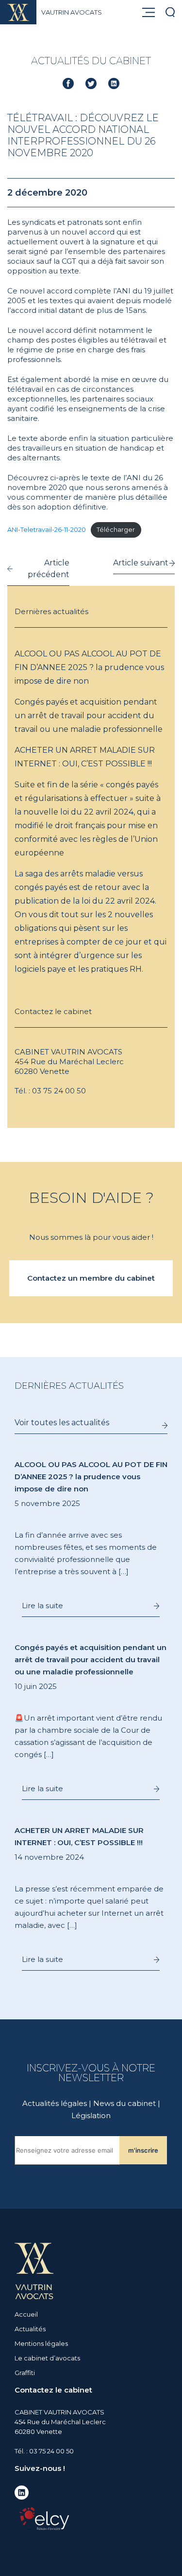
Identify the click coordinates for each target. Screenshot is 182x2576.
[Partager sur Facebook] (68, 83)
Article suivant (141, 563)
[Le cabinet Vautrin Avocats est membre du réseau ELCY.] (44, 2518)
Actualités (30, 2329)
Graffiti (25, 2373)
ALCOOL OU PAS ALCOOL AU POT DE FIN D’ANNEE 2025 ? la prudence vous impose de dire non (89, 667)
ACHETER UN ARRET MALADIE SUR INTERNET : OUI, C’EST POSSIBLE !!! (85, 757)
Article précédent (49, 569)
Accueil (26, 2314)
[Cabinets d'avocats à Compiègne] (34, 2270)
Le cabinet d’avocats (47, 2358)
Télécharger (116, 530)
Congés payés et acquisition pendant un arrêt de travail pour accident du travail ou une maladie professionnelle (89, 716)
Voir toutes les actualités (62, 1423)
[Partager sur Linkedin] (114, 83)
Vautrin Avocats (72, 12)
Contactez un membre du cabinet (91, 1278)
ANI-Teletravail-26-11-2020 (47, 530)
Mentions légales (41, 2343)
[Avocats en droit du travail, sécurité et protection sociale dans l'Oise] (22, 12)
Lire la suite (42, 1605)
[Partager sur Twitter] (91, 83)
